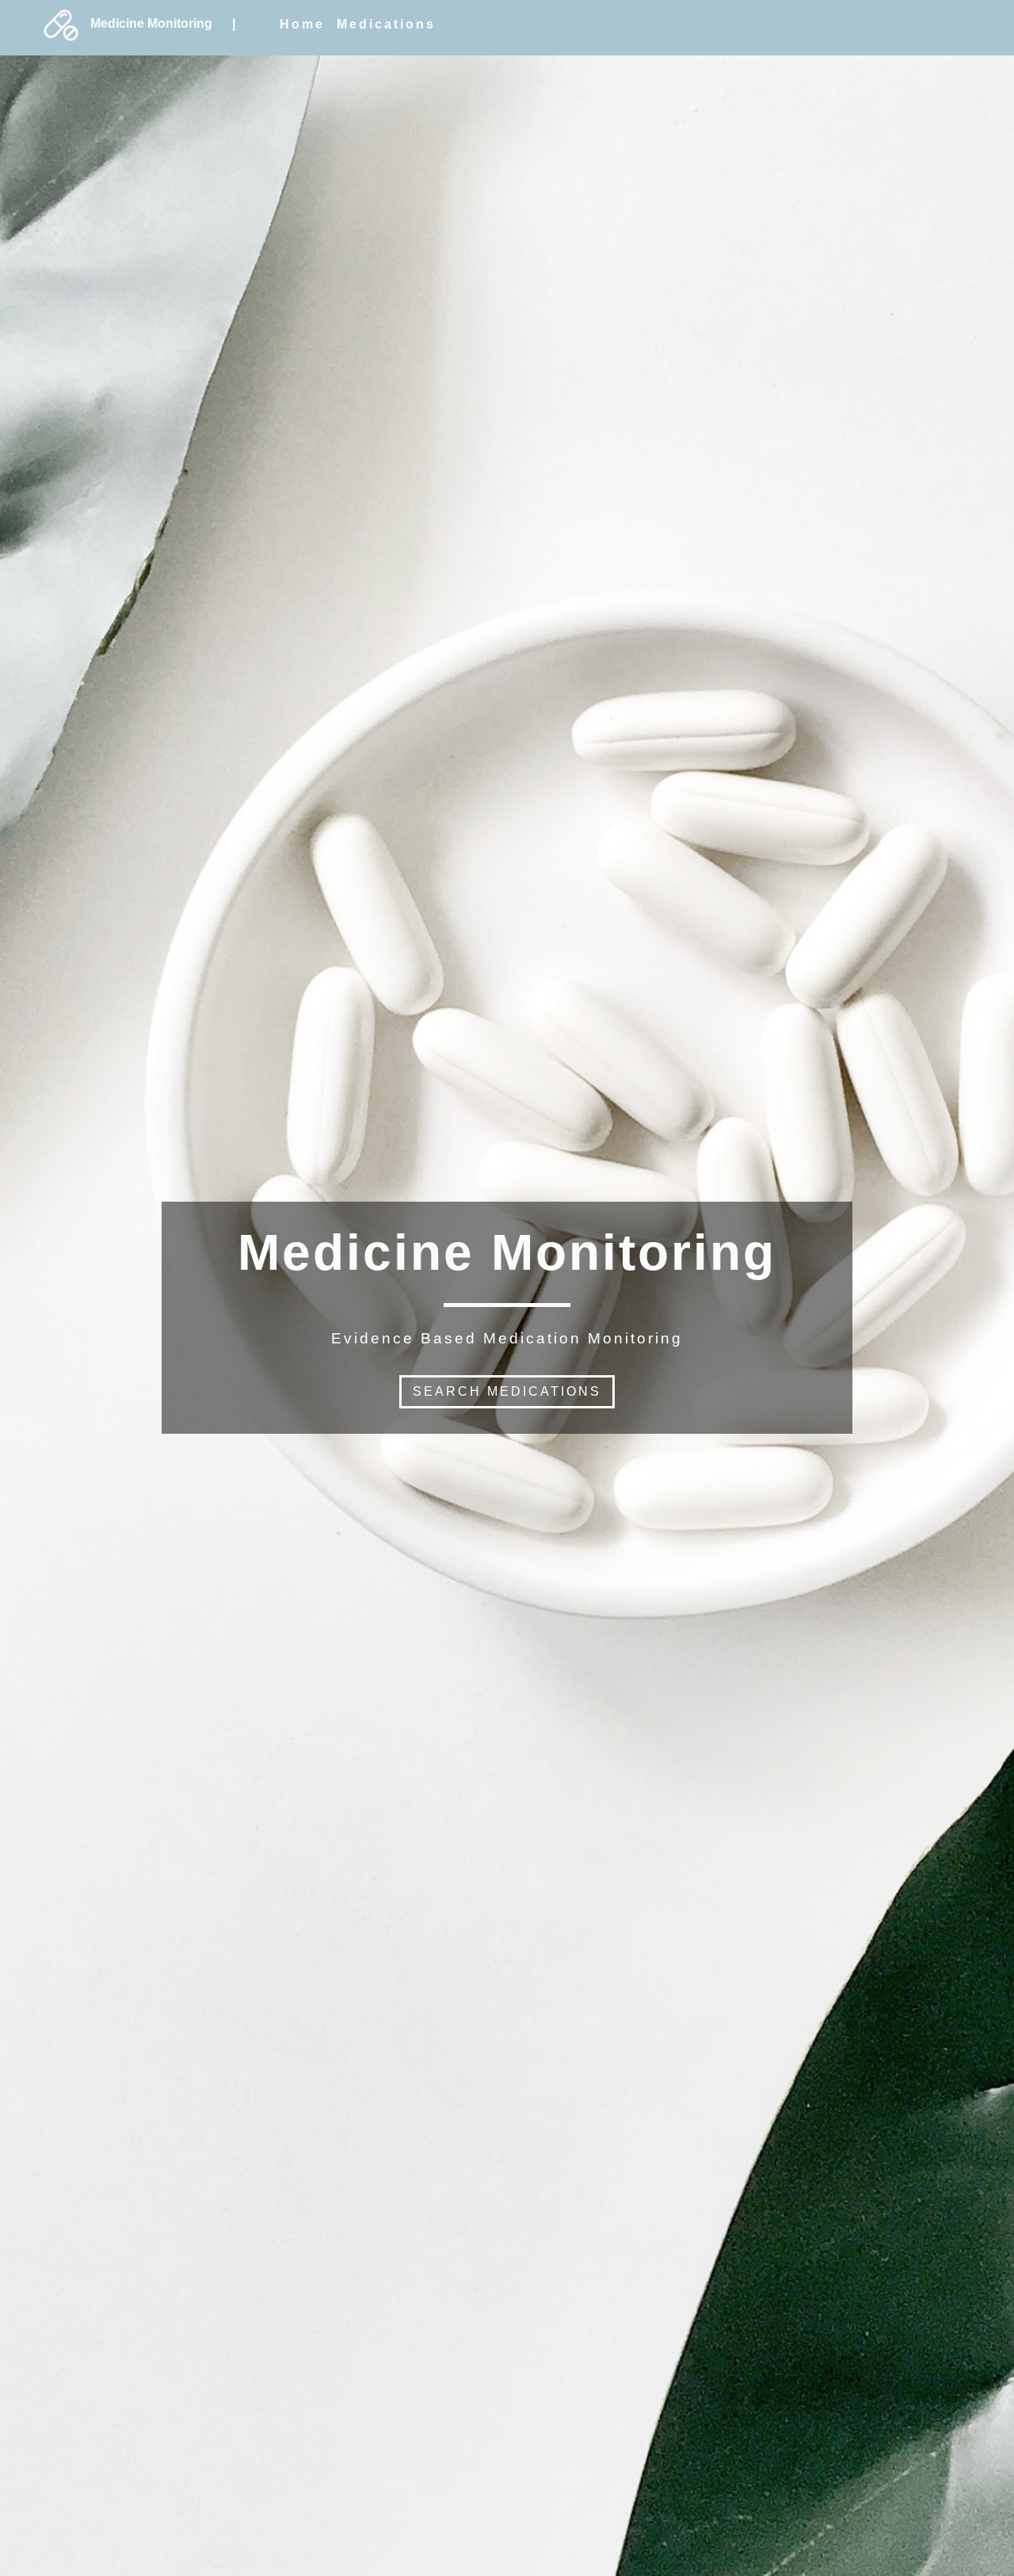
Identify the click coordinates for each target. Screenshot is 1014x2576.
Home (302, 24)
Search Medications (507, 1391)
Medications (386, 24)
